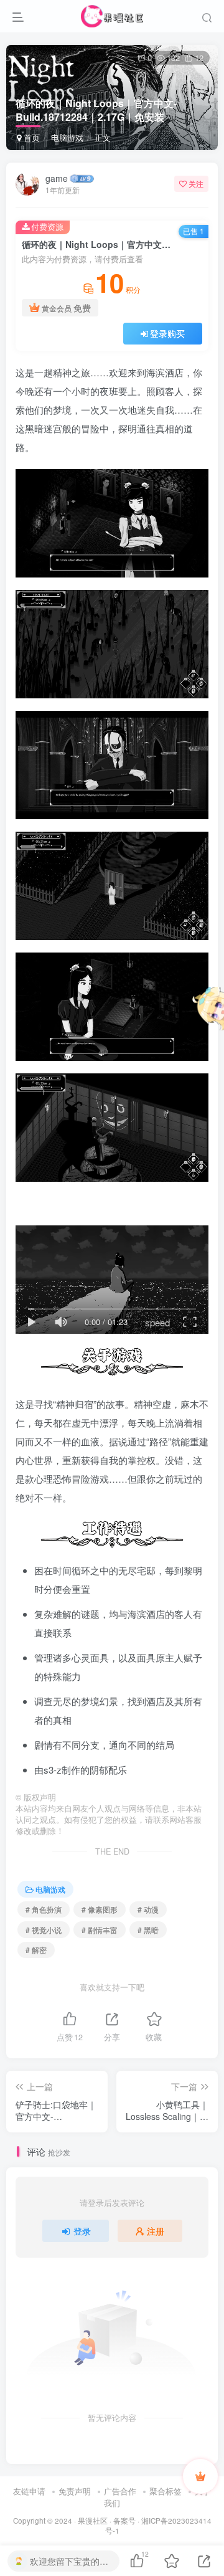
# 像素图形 (100, 1909)
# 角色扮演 (44, 1909)
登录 (82, 2231)
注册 (156, 2231)
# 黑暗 (148, 1930)
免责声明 (75, 2491)
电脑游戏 (67, 137)
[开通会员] (200, 2476)
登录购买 (167, 333)
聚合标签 (166, 2491)
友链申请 (29, 2491)
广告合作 (120, 2491)
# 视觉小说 (44, 1930)
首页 (30, 137)
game (57, 178)
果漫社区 (93, 2521)
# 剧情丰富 (100, 1930)
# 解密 (36, 1950)
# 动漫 (148, 1909)
